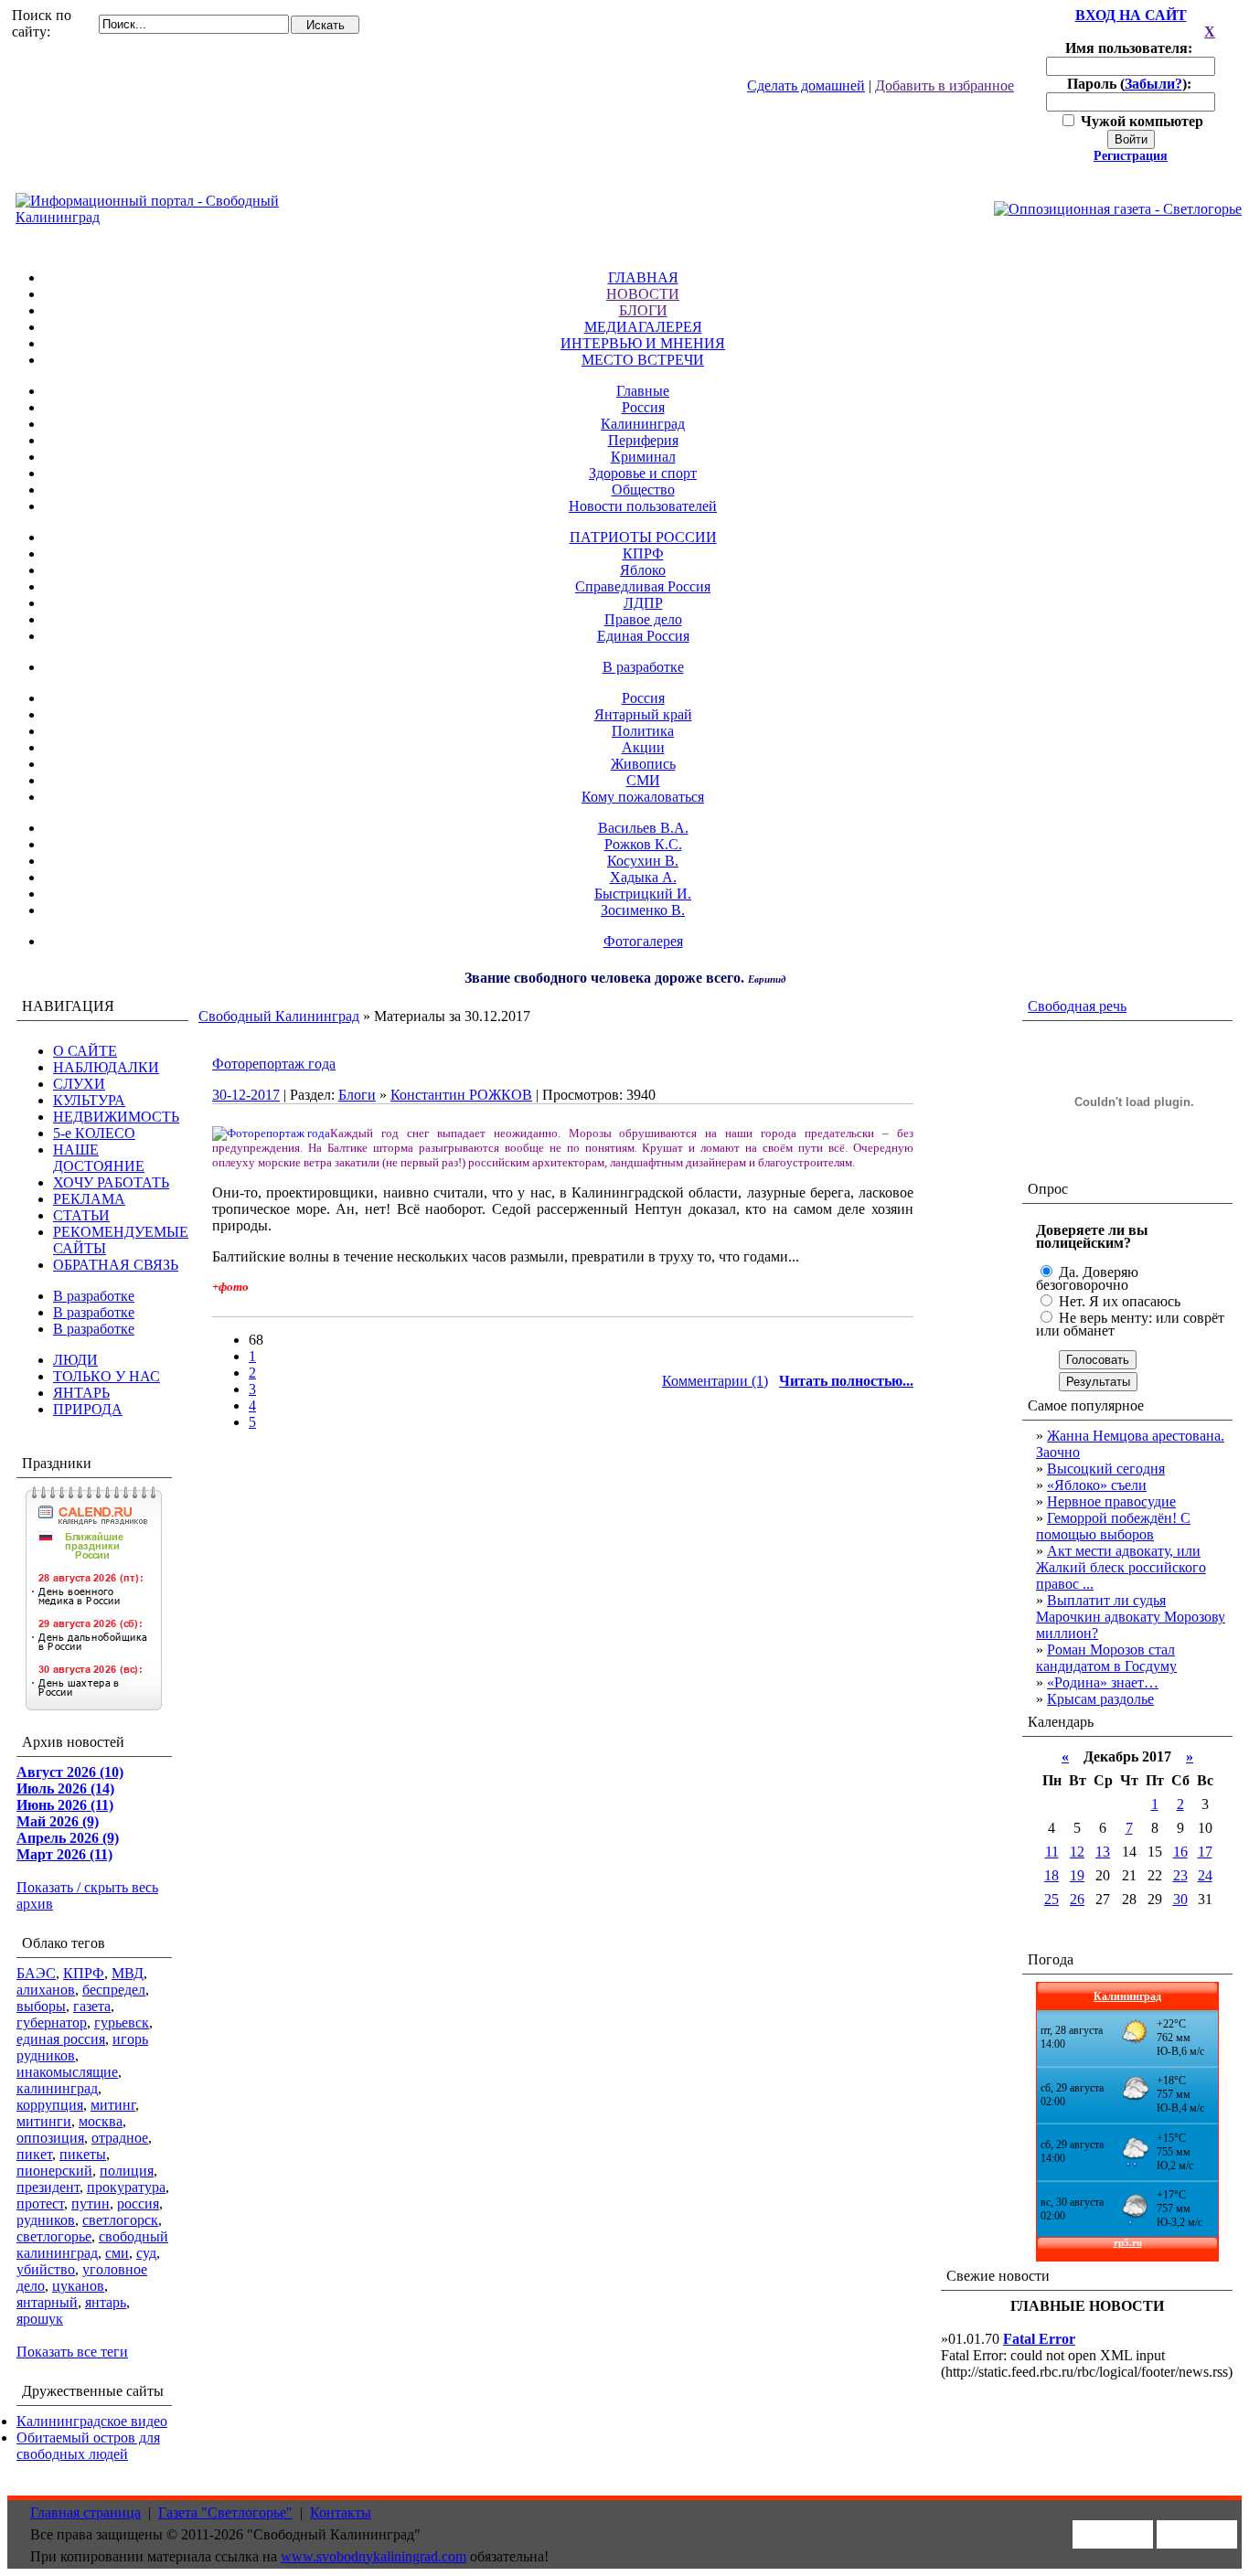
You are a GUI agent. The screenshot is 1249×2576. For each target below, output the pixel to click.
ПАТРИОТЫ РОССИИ (643, 537)
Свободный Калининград (279, 1016)
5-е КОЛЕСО (94, 1133)
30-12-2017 (246, 1095)
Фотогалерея (643, 941)
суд (146, 2253)
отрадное (120, 2138)
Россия (643, 407)
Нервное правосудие (1111, 1501)
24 (1205, 1875)
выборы (41, 2006)
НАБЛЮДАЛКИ (106, 1067)
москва (101, 2121)
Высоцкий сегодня (1106, 1469)
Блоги (357, 1095)
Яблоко (643, 570)
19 (1077, 1875)
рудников (46, 2220)
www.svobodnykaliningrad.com (374, 2556)
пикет (34, 2154)
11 (1052, 1852)
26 (1077, 1899)
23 (1180, 1875)
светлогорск (120, 2220)
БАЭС (36, 1973)
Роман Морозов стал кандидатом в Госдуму (1106, 1658)
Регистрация (1131, 156)
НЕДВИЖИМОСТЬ (116, 1117)
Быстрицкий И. (643, 894)
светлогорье (54, 2236)
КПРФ (643, 554)
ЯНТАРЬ (81, 1393)
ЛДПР (643, 603)
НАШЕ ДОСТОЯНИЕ (99, 1158)
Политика (643, 731)
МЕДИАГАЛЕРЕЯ (643, 327)
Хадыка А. (643, 877)
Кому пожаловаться (643, 797)
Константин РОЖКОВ (461, 1095)
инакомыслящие (67, 2072)
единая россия (61, 2039)
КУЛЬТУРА (89, 1100)
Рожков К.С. (643, 844)
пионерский (54, 2171)
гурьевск (122, 2022)
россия (138, 2203)
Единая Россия (643, 636)
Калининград (643, 424)
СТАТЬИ (81, 1215)
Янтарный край (643, 714)
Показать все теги (72, 2352)
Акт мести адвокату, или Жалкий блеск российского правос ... (1121, 1567)
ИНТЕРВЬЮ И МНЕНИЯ (643, 343)
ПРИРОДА (88, 1409)
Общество (643, 490)
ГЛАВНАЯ (643, 277)
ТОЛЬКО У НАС (107, 1376)
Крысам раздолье (1100, 1699)
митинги (44, 2121)
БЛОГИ (643, 310)
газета (92, 2006)
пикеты (83, 2154)
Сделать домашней (806, 85)
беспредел (114, 1990)
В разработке (643, 667)
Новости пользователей (643, 506)
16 (1180, 1852)
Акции (643, 747)
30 (1180, 1899)
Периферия (643, 440)
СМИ (643, 780)
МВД (128, 1973)
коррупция (50, 2105)
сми (117, 2253)
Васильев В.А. (643, 828)
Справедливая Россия (643, 586)
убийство (46, 2269)
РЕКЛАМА (89, 1199)
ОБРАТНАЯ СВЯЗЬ (116, 1265)
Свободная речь (1077, 1006)
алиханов (46, 1990)
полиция (127, 2171)
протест (40, 2203)
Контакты (341, 2512)
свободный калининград (92, 2245)
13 (1103, 1852)
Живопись (643, 764)
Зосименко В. (643, 910)
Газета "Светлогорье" (225, 2512)
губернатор (52, 2022)
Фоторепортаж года (274, 1064)
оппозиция (50, 2138)
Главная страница (85, 2512)
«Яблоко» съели (1097, 1485)
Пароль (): (1131, 84)
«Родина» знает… (1103, 1682)
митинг (113, 2105)
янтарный (47, 2302)
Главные (643, 391)
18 (1052, 1875)
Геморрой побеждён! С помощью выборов (1113, 1526)
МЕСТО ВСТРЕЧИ (643, 360)
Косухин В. (643, 861)
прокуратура (126, 2187)
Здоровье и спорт (643, 473)
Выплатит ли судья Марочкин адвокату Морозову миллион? (1131, 1617)
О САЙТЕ (85, 1051)
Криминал (643, 457)
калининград (57, 2088)
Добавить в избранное (945, 85)
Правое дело (643, 619)
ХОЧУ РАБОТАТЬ (111, 1182)
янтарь (106, 2302)
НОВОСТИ (643, 294)
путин (91, 2203)
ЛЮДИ (75, 1360)
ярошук (40, 2319)
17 (1205, 1852)
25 (1052, 1899)
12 (1077, 1852)
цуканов (78, 2286)
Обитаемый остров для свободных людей (88, 2446)
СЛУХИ (79, 1084)
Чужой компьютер (1140, 121)
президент (48, 2187)
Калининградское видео (92, 2421)
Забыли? (1153, 84)
